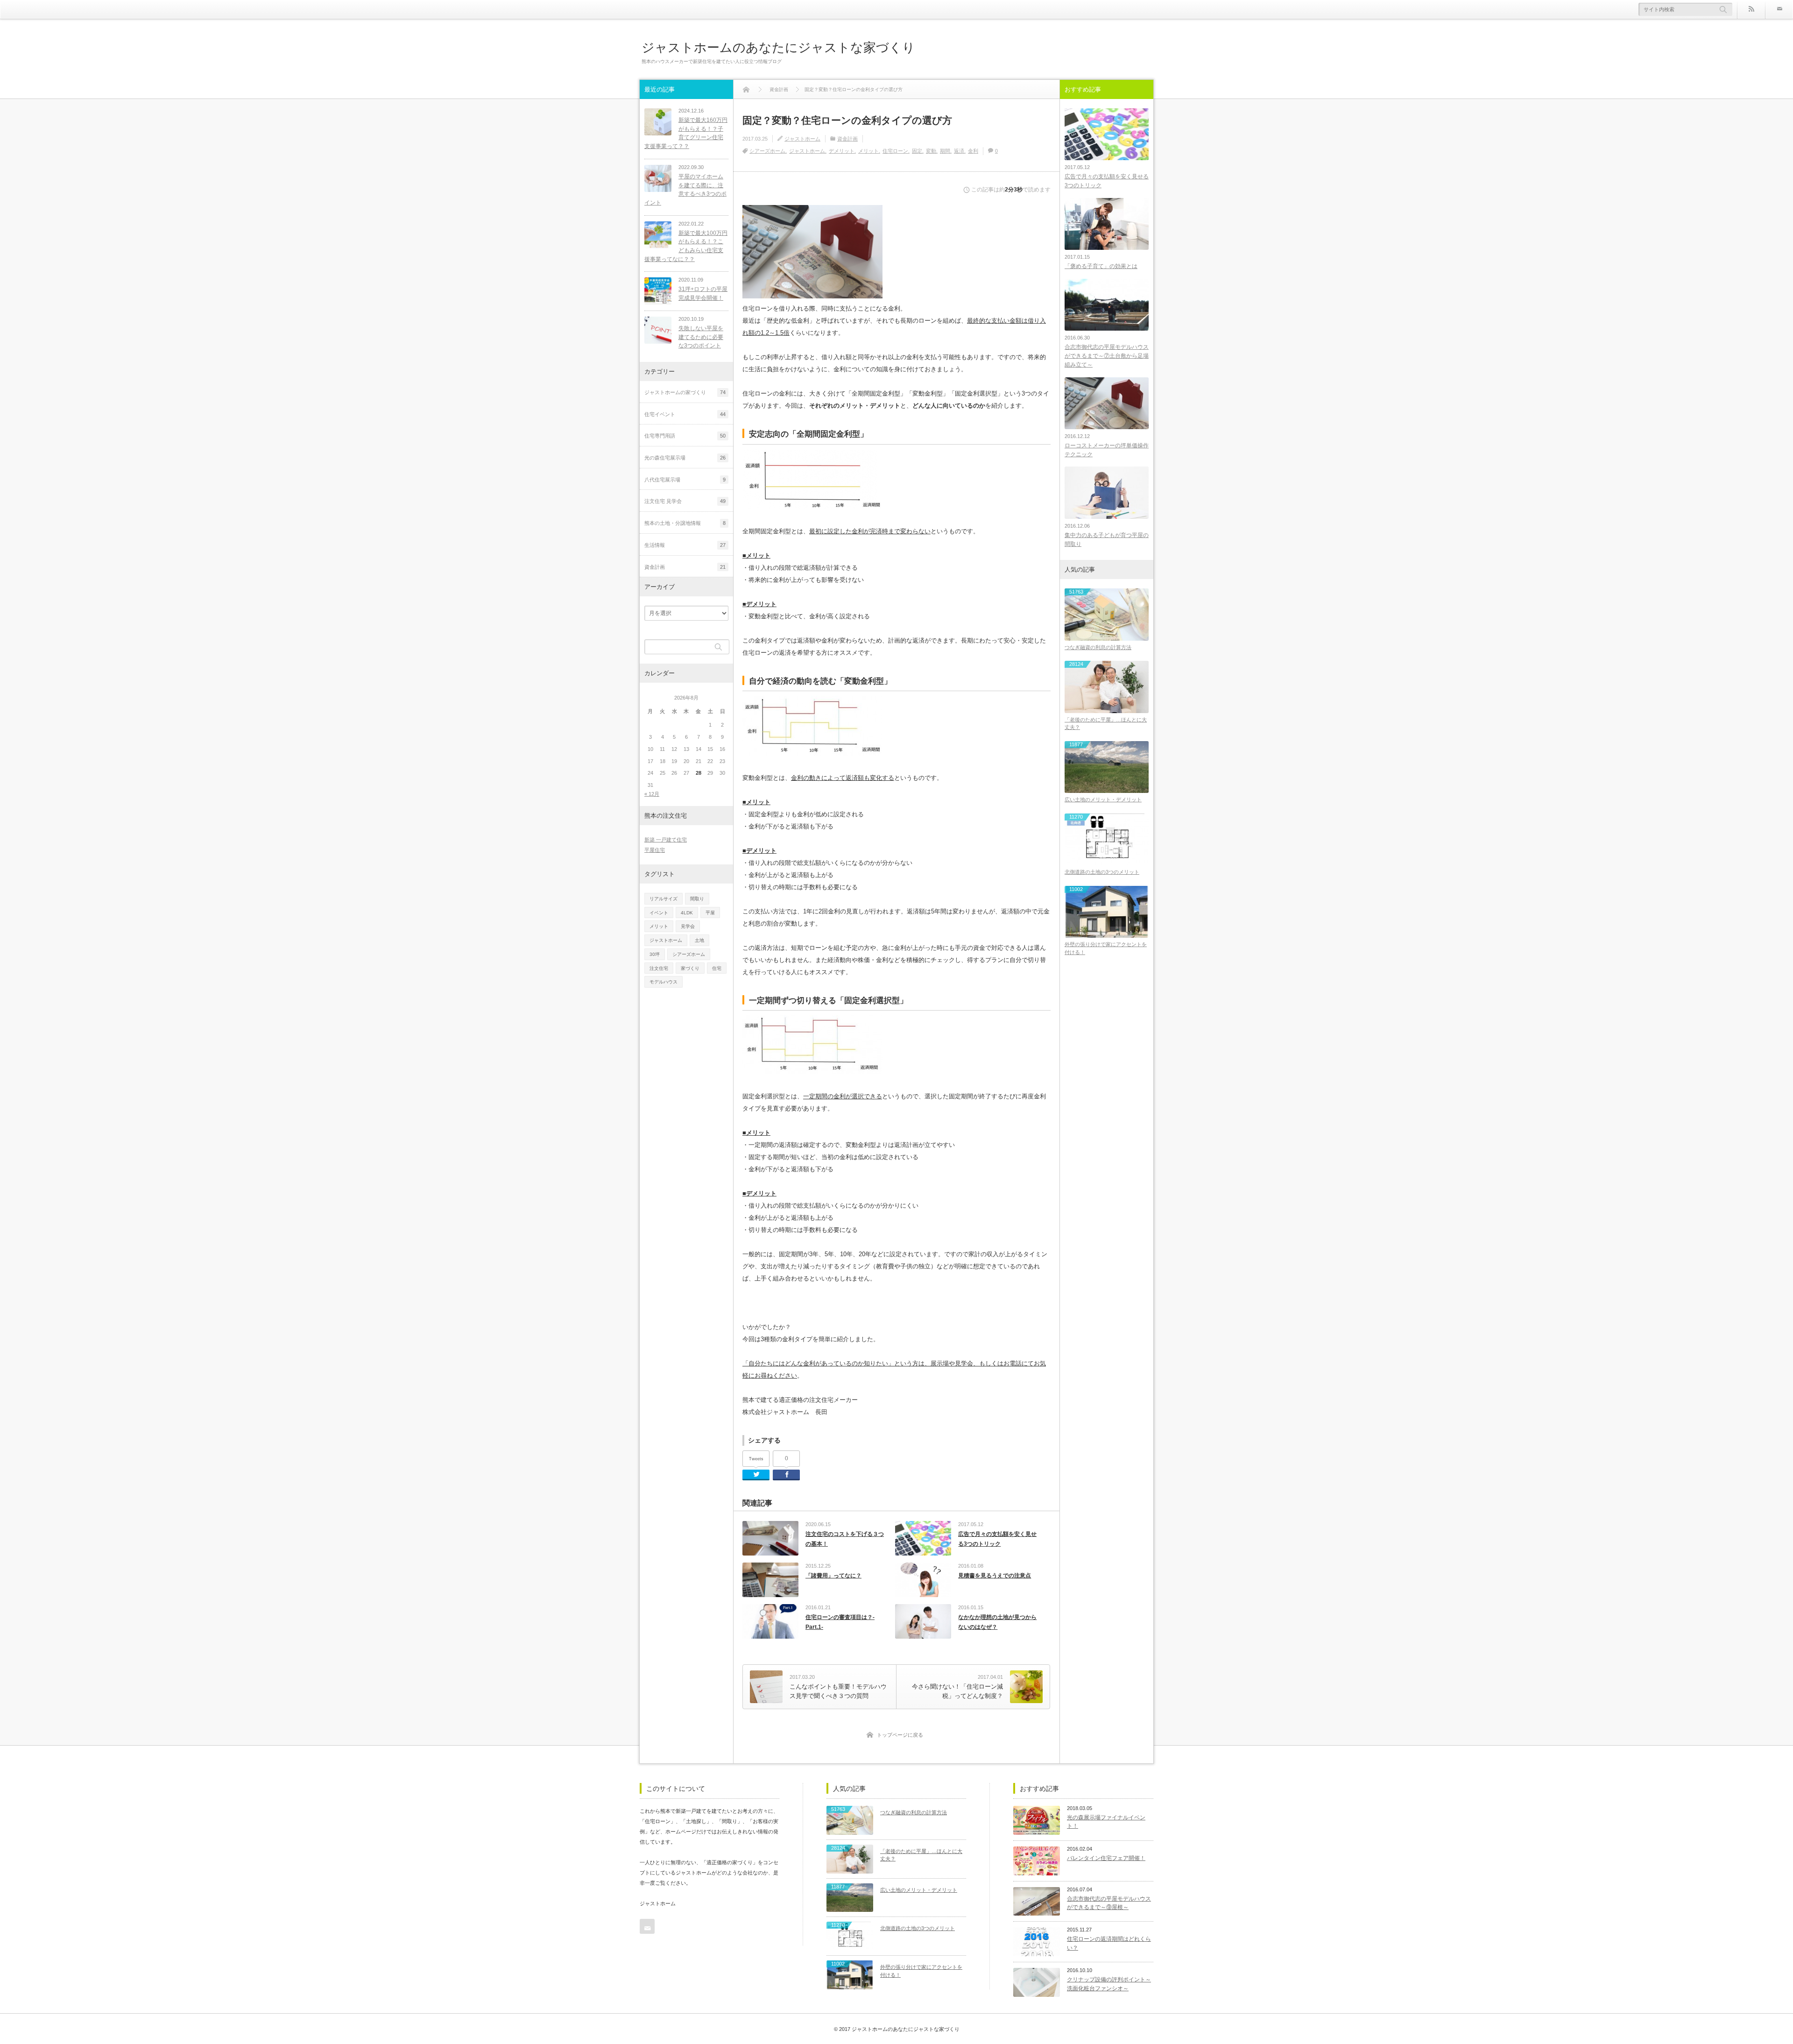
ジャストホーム (802, 139)
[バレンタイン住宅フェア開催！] (1037, 1861)
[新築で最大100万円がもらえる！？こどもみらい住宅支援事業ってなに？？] (658, 235)
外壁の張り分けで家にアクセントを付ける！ (1106, 948)
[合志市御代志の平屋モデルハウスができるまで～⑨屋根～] (1037, 1902)
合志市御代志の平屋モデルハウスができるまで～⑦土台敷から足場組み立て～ (1107, 356)
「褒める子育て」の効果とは (1101, 266)
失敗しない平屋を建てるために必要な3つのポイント (701, 337)
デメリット (842, 151)
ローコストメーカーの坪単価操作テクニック (1107, 450)
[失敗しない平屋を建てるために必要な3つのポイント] (658, 330)
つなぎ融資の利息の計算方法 (1098, 647)
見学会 (688, 926)
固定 (917, 151)
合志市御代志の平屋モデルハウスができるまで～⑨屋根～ (1109, 1903)
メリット (868, 151)
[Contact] (1779, 9)
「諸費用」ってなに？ (833, 1576)
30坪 (655, 954)
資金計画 (847, 139)
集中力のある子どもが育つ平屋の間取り (1107, 540)
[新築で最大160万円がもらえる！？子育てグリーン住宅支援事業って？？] (658, 122)
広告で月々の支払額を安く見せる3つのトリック (997, 1539)
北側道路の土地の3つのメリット (1102, 872)
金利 (973, 151)
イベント (659, 913)
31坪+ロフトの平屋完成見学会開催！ (703, 294)
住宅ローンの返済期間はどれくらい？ (1109, 1943)
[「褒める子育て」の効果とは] (1107, 224)
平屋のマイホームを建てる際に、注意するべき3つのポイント (685, 190)
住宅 (717, 968)
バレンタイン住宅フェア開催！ (1106, 1858)
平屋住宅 (655, 850)
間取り (697, 899)
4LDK (687, 913)
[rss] (1751, 9)
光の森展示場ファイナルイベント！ (1106, 1822)
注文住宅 (659, 968)
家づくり (690, 968)
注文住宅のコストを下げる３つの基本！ (845, 1539)
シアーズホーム (767, 151)
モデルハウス (664, 982)
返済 (959, 151)
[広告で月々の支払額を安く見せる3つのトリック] (1107, 134)
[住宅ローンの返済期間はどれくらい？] (1037, 1942)
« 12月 (652, 794)
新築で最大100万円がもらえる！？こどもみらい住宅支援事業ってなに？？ (686, 246)
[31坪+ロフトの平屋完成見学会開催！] (658, 291)
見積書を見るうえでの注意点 (995, 1576)
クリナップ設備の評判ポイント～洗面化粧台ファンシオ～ (1109, 1984)
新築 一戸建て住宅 (666, 840)
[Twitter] (756, 1475)
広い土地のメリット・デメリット (1103, 799)
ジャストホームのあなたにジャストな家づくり (778, 47)
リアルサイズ (664, 899)
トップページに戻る (900, 1735)
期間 (945, 151)
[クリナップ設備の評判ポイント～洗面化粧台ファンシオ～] (1037, 1982)
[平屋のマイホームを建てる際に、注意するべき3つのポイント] (658, 178)
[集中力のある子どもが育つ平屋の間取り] (1107, 492)
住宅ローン (895, 151)
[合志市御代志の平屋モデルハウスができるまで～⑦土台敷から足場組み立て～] (1107, 305)
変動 (931, 151)
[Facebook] (786, 1475)
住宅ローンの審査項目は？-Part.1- (840, 1622)
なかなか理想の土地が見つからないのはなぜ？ (997, 1622)
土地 (699, 940)
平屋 (710, 913)
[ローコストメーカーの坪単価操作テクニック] (1107, 403)
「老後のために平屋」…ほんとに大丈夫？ (1106, 724)
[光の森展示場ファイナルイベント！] (1037, 1820)
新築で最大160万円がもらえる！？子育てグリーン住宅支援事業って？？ (686, 133)
